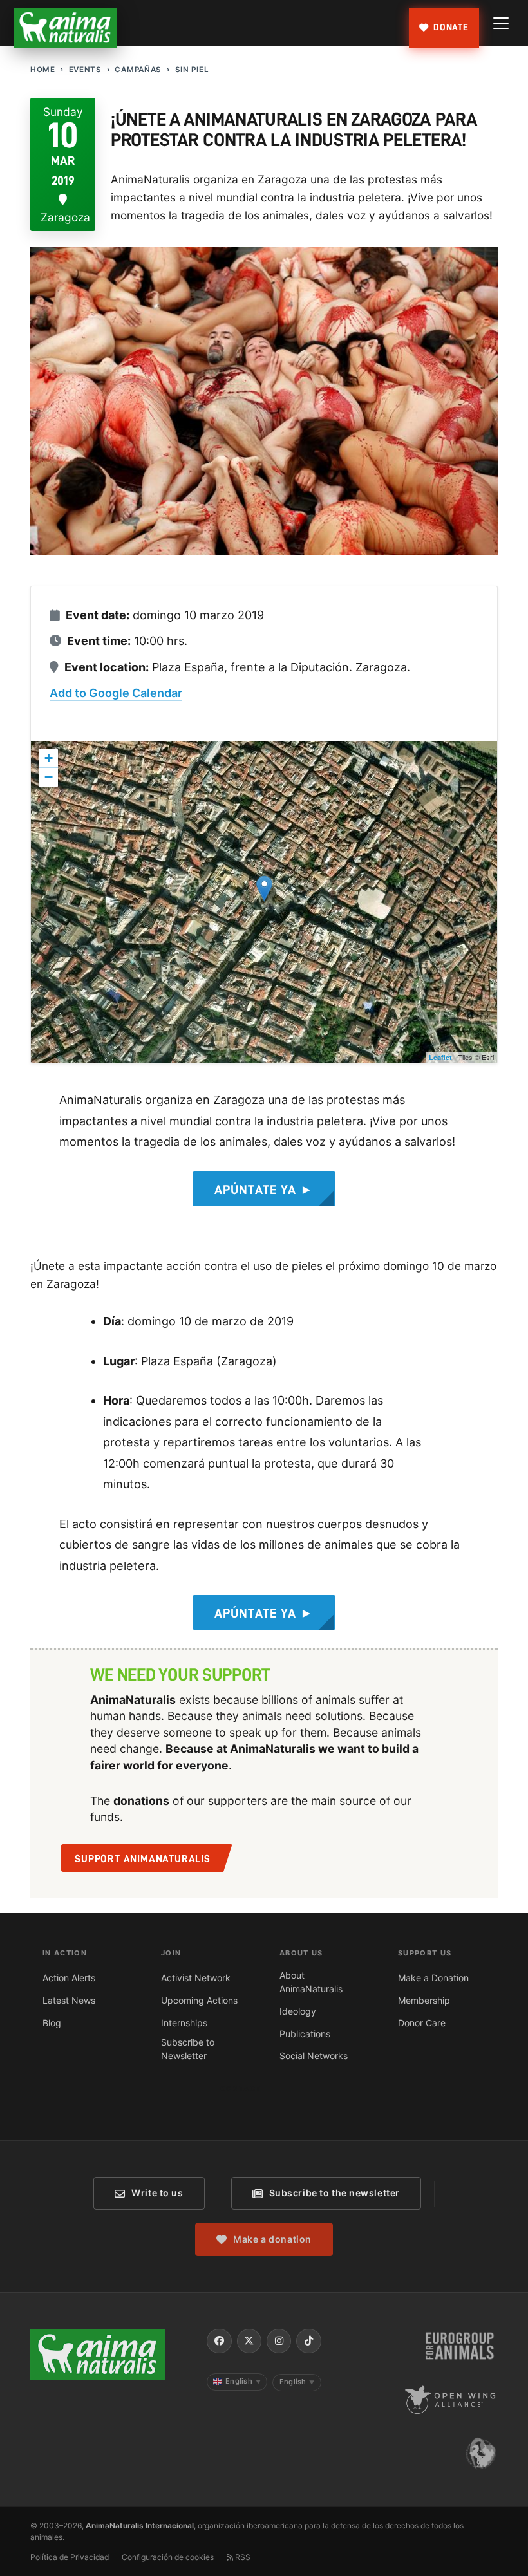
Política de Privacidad (70, 2557)
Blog (52, 2023)
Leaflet (440, 1057)
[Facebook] (219, 2341)
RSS (242, 2557)
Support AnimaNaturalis (143, 1859)
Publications (305, 2034)
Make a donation (272, 2239)
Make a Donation (433, 1978)
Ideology (298, 2011)
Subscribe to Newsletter (188, 2049)
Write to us (157, 2193)
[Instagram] (279, 2341)
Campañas (138, 70)
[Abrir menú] (501, 23)
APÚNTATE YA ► (264, 1190)
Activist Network (196, 1978)
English (243, 2381)
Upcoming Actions (199, 2000)
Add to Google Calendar (116, 693)
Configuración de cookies (168, 2557)
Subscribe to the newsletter (335, 2193)
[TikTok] (308, 2341)
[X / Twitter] (249, 2341)
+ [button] (49, 758)
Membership (424, 2000)
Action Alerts (69, 1978)
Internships (184, 2023)
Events (85, 70)
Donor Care (422, 2023)
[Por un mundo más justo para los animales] (66, 28)
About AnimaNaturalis (311, 1982)
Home (43, 70)
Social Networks (314, 2056)
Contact (240, 2089)
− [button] (49, 777)
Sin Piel (192, 70)
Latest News (69, 2000)
